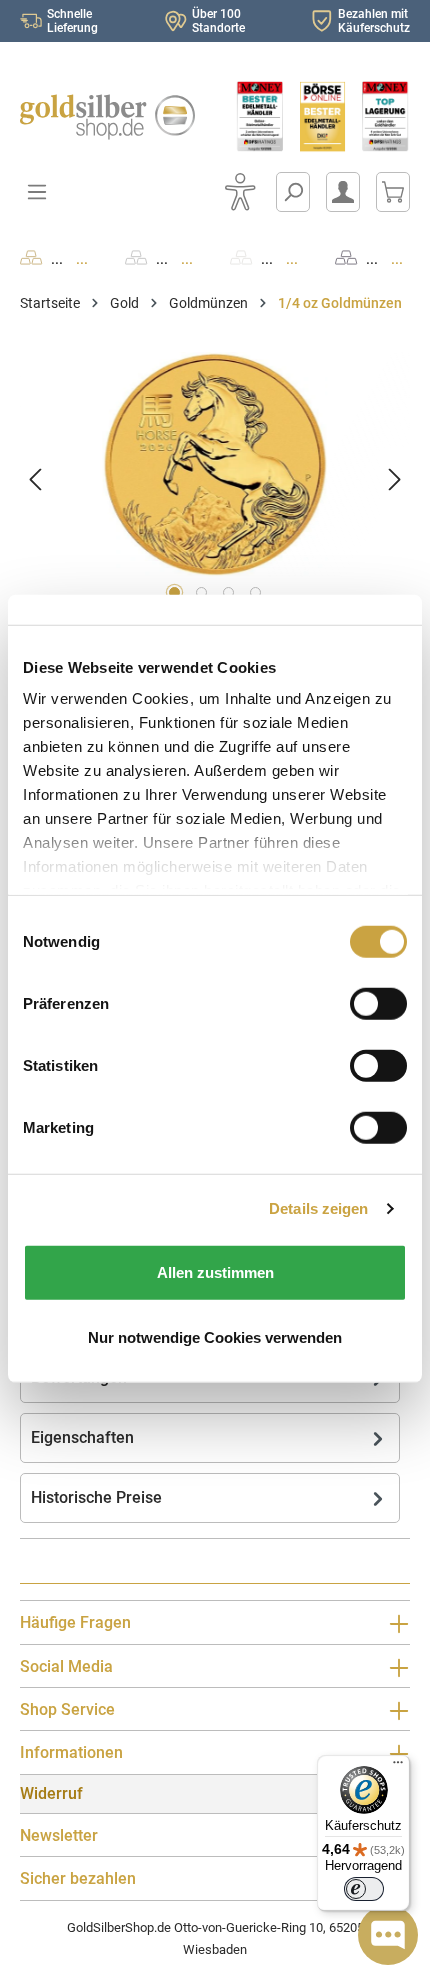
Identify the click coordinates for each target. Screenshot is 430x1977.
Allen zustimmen (215, 1271)
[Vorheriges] (35, 479)
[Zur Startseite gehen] (107, 117)
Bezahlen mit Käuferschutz (374, 21)
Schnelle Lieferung (72, 21)
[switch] (364, 1889)
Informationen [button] (71, 1752)
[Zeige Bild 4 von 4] (255, 592)
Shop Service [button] (67, 1709)
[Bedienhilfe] (240, 192)
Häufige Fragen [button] (75, 1622)
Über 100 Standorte (218, 21)
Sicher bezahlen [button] (78, 1878)
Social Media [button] (66, 1666)
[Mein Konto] (343, 192)
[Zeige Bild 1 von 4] (174, 592)
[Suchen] (293, 192)
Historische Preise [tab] (96, 1497)
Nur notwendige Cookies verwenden (215, 1337)
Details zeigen (318, 1208)
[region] (215, 480)
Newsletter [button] (59, 1835)
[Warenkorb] (393, 192)
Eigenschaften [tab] (82, 1437)
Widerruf (51, 1793)
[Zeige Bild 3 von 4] (228, 592)
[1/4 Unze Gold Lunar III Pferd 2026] (215, 464)
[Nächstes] (395, 479)
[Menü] (398, 1767)
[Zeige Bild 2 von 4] (201, 592)
